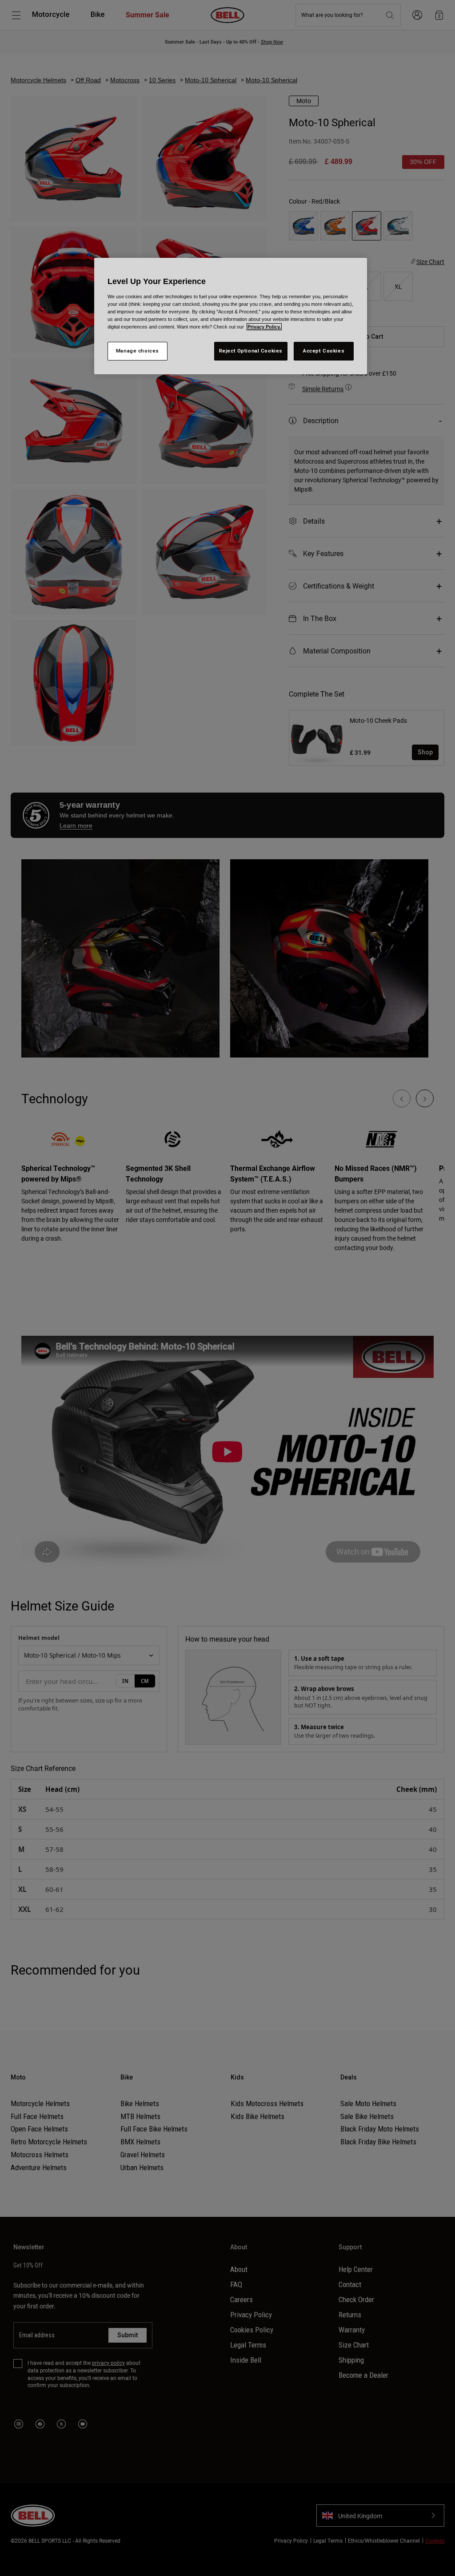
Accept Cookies (324, 351)
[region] (231, 316)
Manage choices (138, 351)
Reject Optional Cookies (251, 351)
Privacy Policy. (264, 327)
